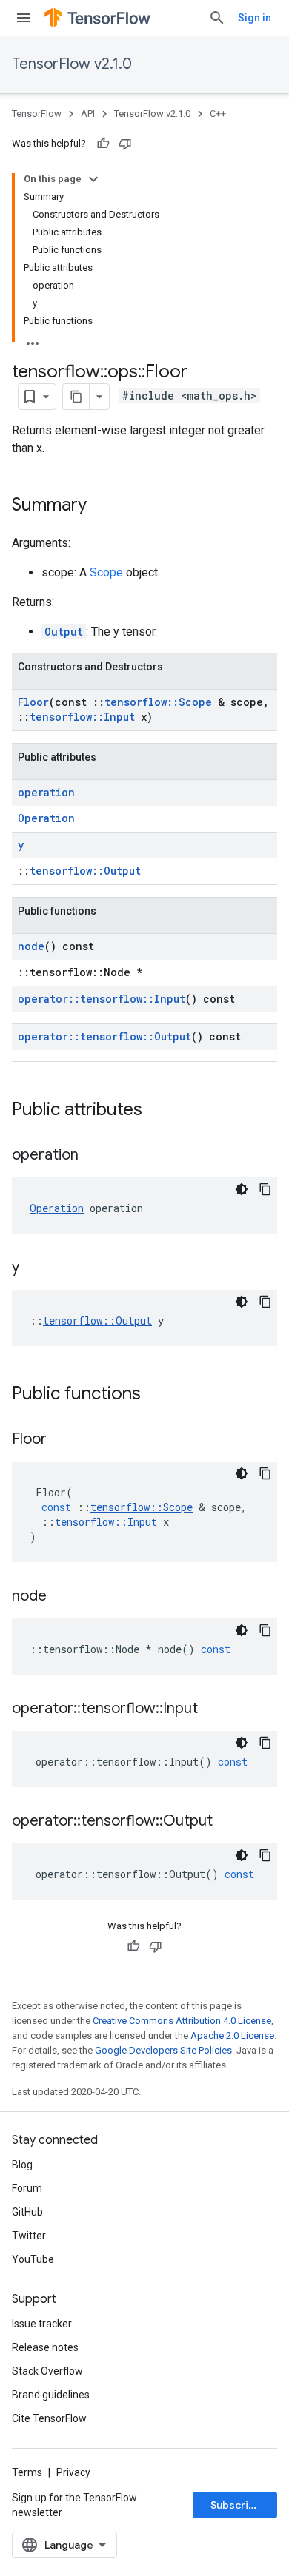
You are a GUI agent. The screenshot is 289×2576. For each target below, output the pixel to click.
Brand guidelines (51, 2395)
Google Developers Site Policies (163, 2050)
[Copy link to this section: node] (62, 1597)
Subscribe (236, 2505)
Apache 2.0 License (232, 2035)
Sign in (255, 18)
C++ (218, 114)
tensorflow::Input (82, 717)
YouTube (33, 2259)
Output (64, 632)
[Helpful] (103, 144)
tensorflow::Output (85, 871)
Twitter (29, 2236)
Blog (22, 2165)
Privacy (73, 2472)
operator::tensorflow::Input (102, 999)
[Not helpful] (125, 144)
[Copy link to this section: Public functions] (156, 1395)
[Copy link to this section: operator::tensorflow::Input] (213, 1709)
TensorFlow (37, 114)
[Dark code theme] (242, 1189)
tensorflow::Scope (158, 702)
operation (46, 792)
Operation (46, 818)
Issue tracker (42, 2324)
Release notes (45, 2347)
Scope (106, 572)
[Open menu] (24, 18)
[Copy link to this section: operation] (93, 1156)
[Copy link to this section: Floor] (62, 1440)
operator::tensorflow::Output (104, 1036)
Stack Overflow (47, 2371)
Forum (27, 2188)
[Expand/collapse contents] (93, 179)
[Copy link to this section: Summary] (102, 506)
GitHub (27, 2212)
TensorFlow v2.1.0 (72, 64)
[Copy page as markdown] (76, 397)
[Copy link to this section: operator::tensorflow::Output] (227, 1822)
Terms (27, 2472)
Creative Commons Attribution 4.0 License (182, 2021)
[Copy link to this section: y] (34, 1268)
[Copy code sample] (265, 1189)
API (88, 114)
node (31, 946)
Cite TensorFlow (49, 2418)
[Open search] (217, 18)
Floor (33, 702)
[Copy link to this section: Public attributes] (157, 1111)
